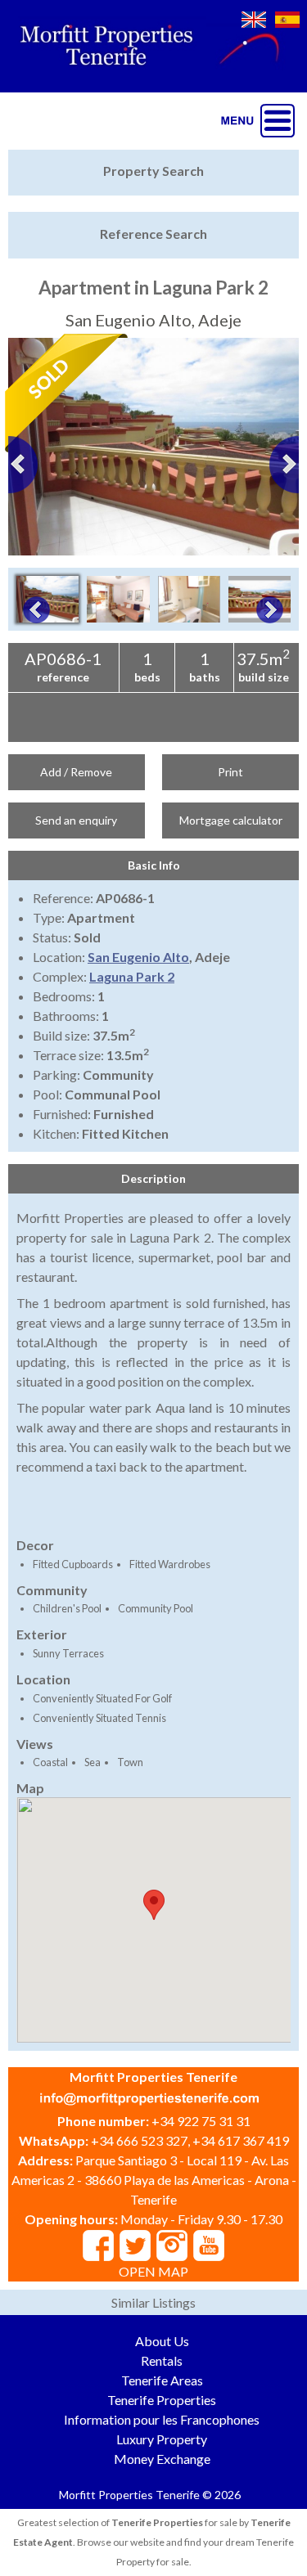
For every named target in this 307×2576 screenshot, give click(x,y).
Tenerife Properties (162, 2400)
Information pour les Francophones (162, 2419)
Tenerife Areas (162, 2380)
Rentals (162, 2360)
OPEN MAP (153, 2271)
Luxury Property (162, 2439)
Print (230, 772)
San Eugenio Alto (138, 957)
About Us (162, 2341)
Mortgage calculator (231, 820)
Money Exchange (162, 2459)
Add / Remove (76, 772)
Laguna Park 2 (132, 976)
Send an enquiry (76, 820)
